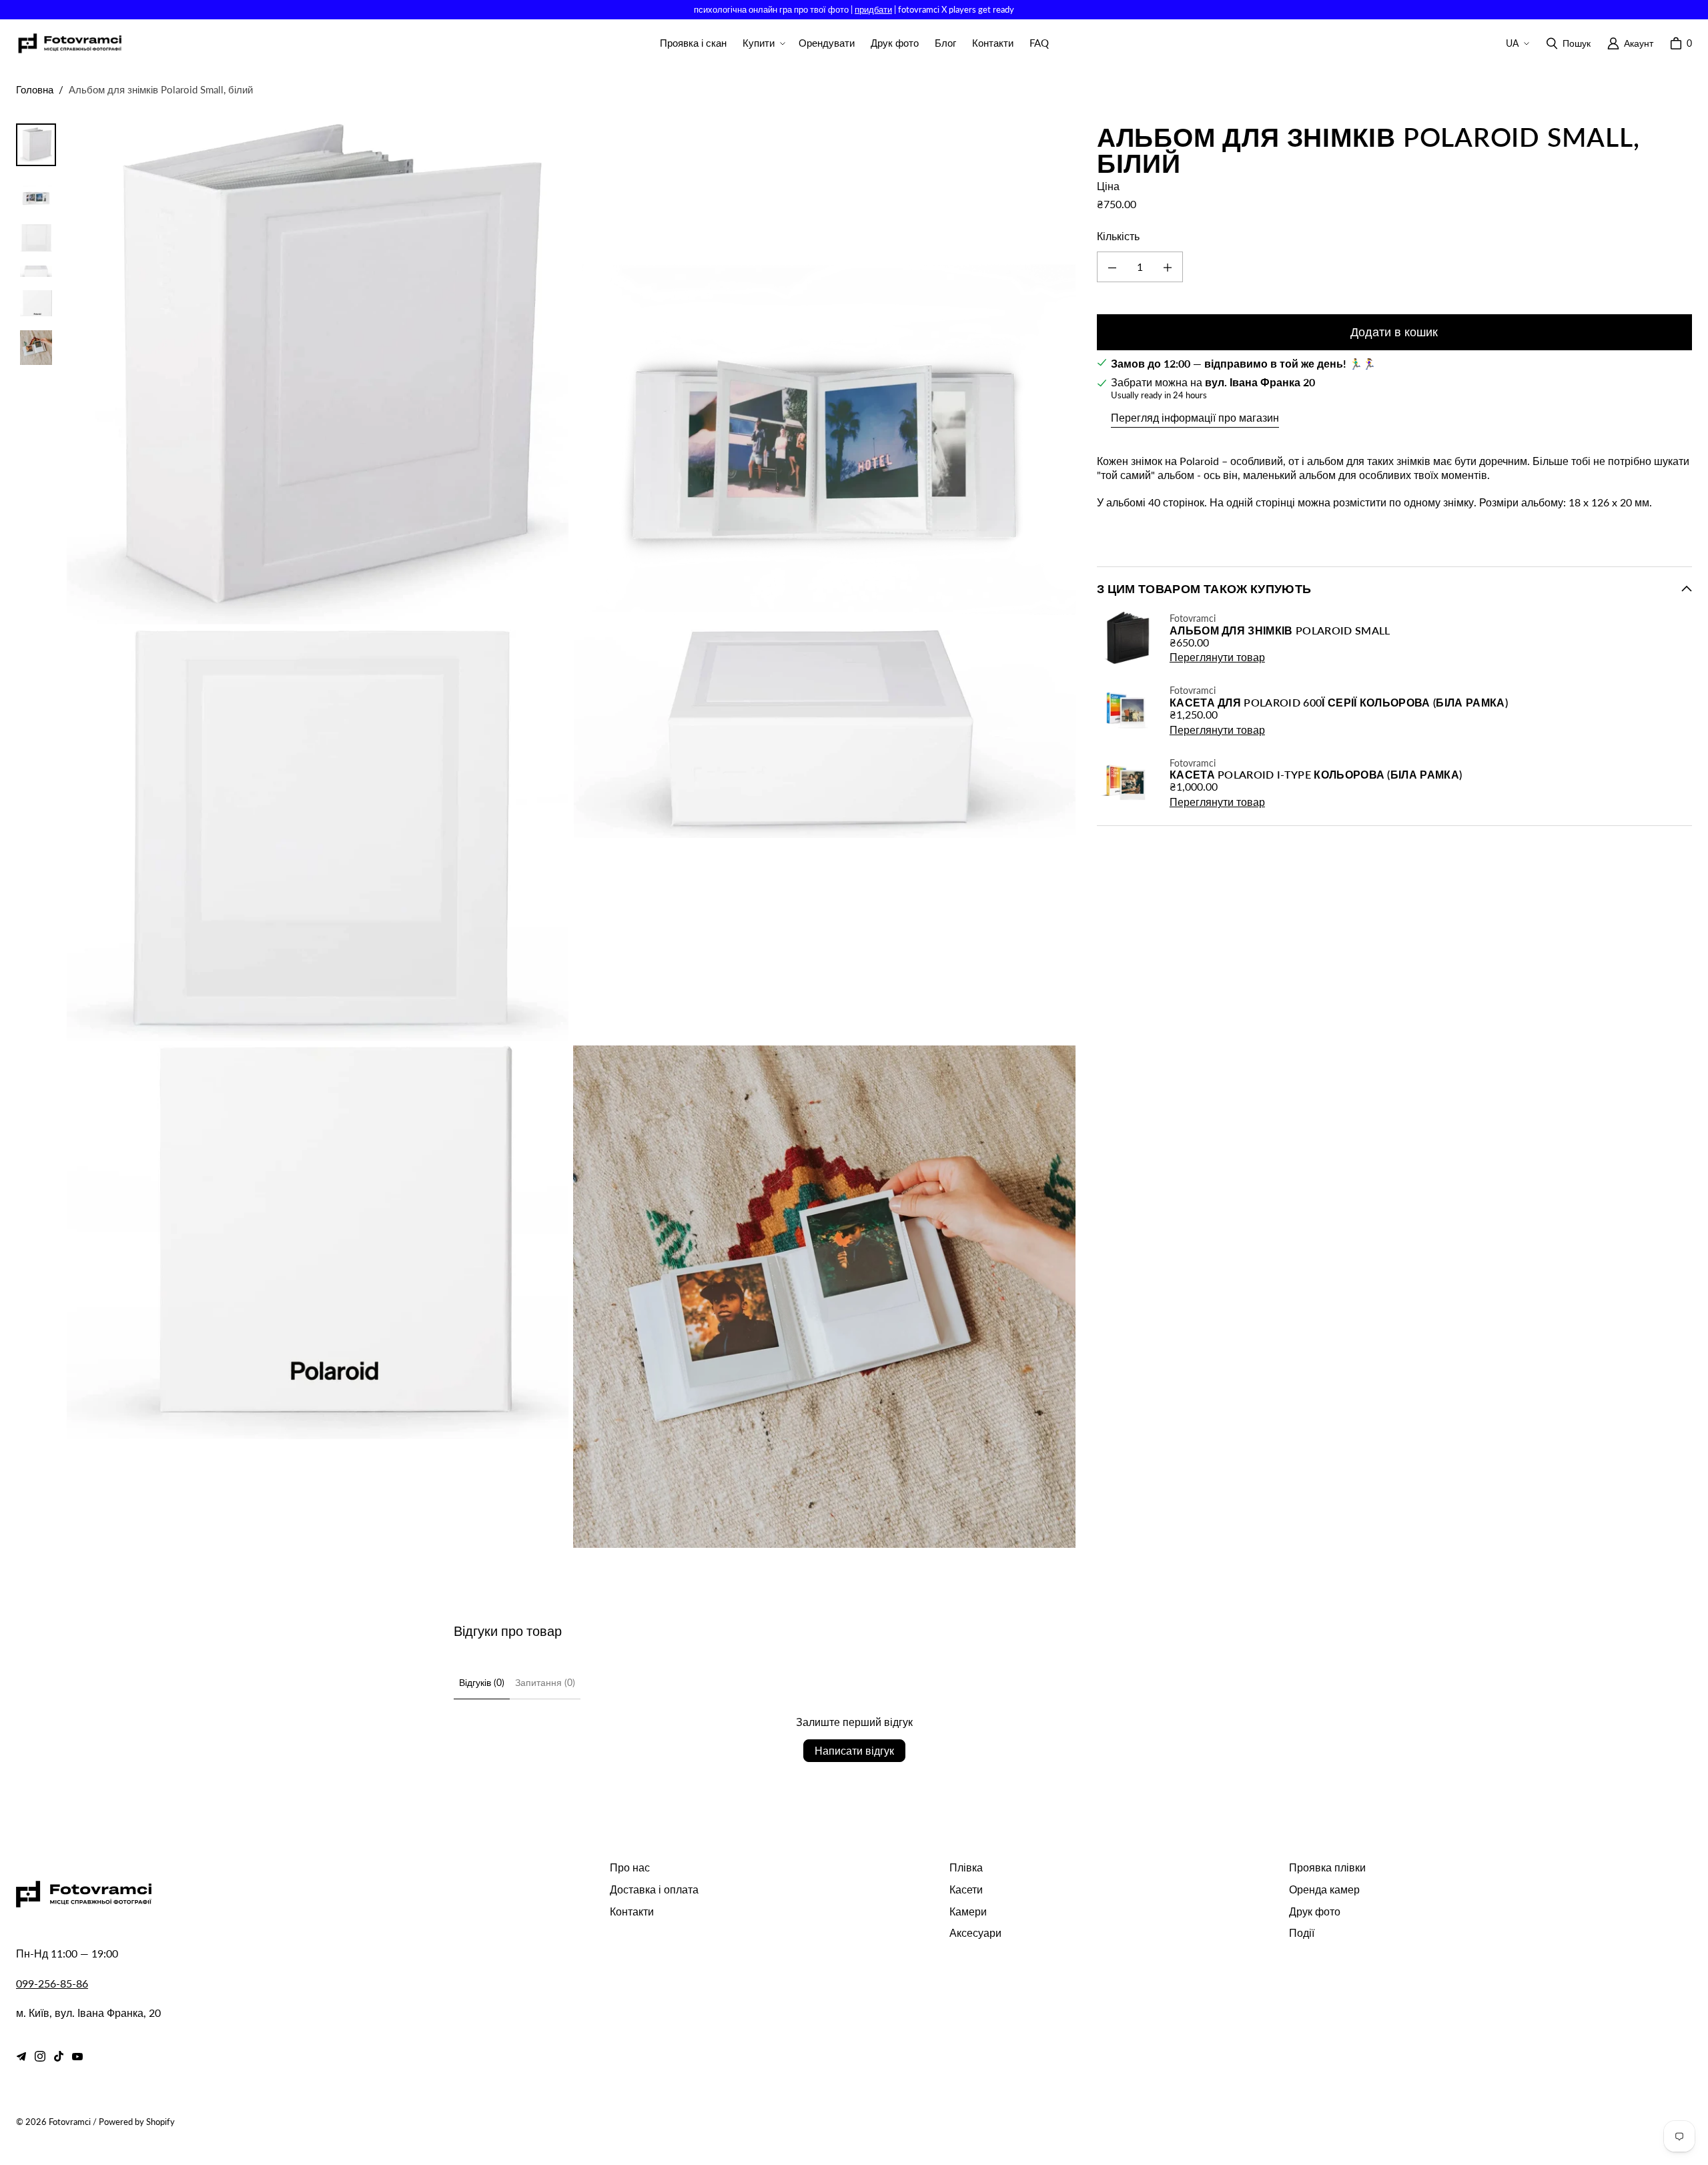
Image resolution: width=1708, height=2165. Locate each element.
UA (1512, 43)
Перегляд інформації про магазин (1195, 417)
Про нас (630, 1867)
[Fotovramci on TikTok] (59, 2056)
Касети (966, 1889)
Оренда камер (1324, 1889)
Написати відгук (854, 1750)
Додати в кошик (1394, 332)
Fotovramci (70, 2122)
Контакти (632, 1911)
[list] (571, 836)
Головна (35, 89)
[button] (763, 43)
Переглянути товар (1217, 658)
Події (1302, 1932)
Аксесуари (975, 1932)
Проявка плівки (1327, 1867)
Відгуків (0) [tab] (482, 1682)
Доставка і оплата (654, 1889)
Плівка (966, 1867)
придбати (873, 9)
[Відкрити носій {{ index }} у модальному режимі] (318, 374)
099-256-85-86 (52, 1983)
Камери (968, 1911)
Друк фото (1315, 1911)
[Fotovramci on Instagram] (40, 2056)
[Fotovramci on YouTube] (77, 2056)
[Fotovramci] (69, 44)
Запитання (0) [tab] (545, 1682)
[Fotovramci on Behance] (21, 2056)
